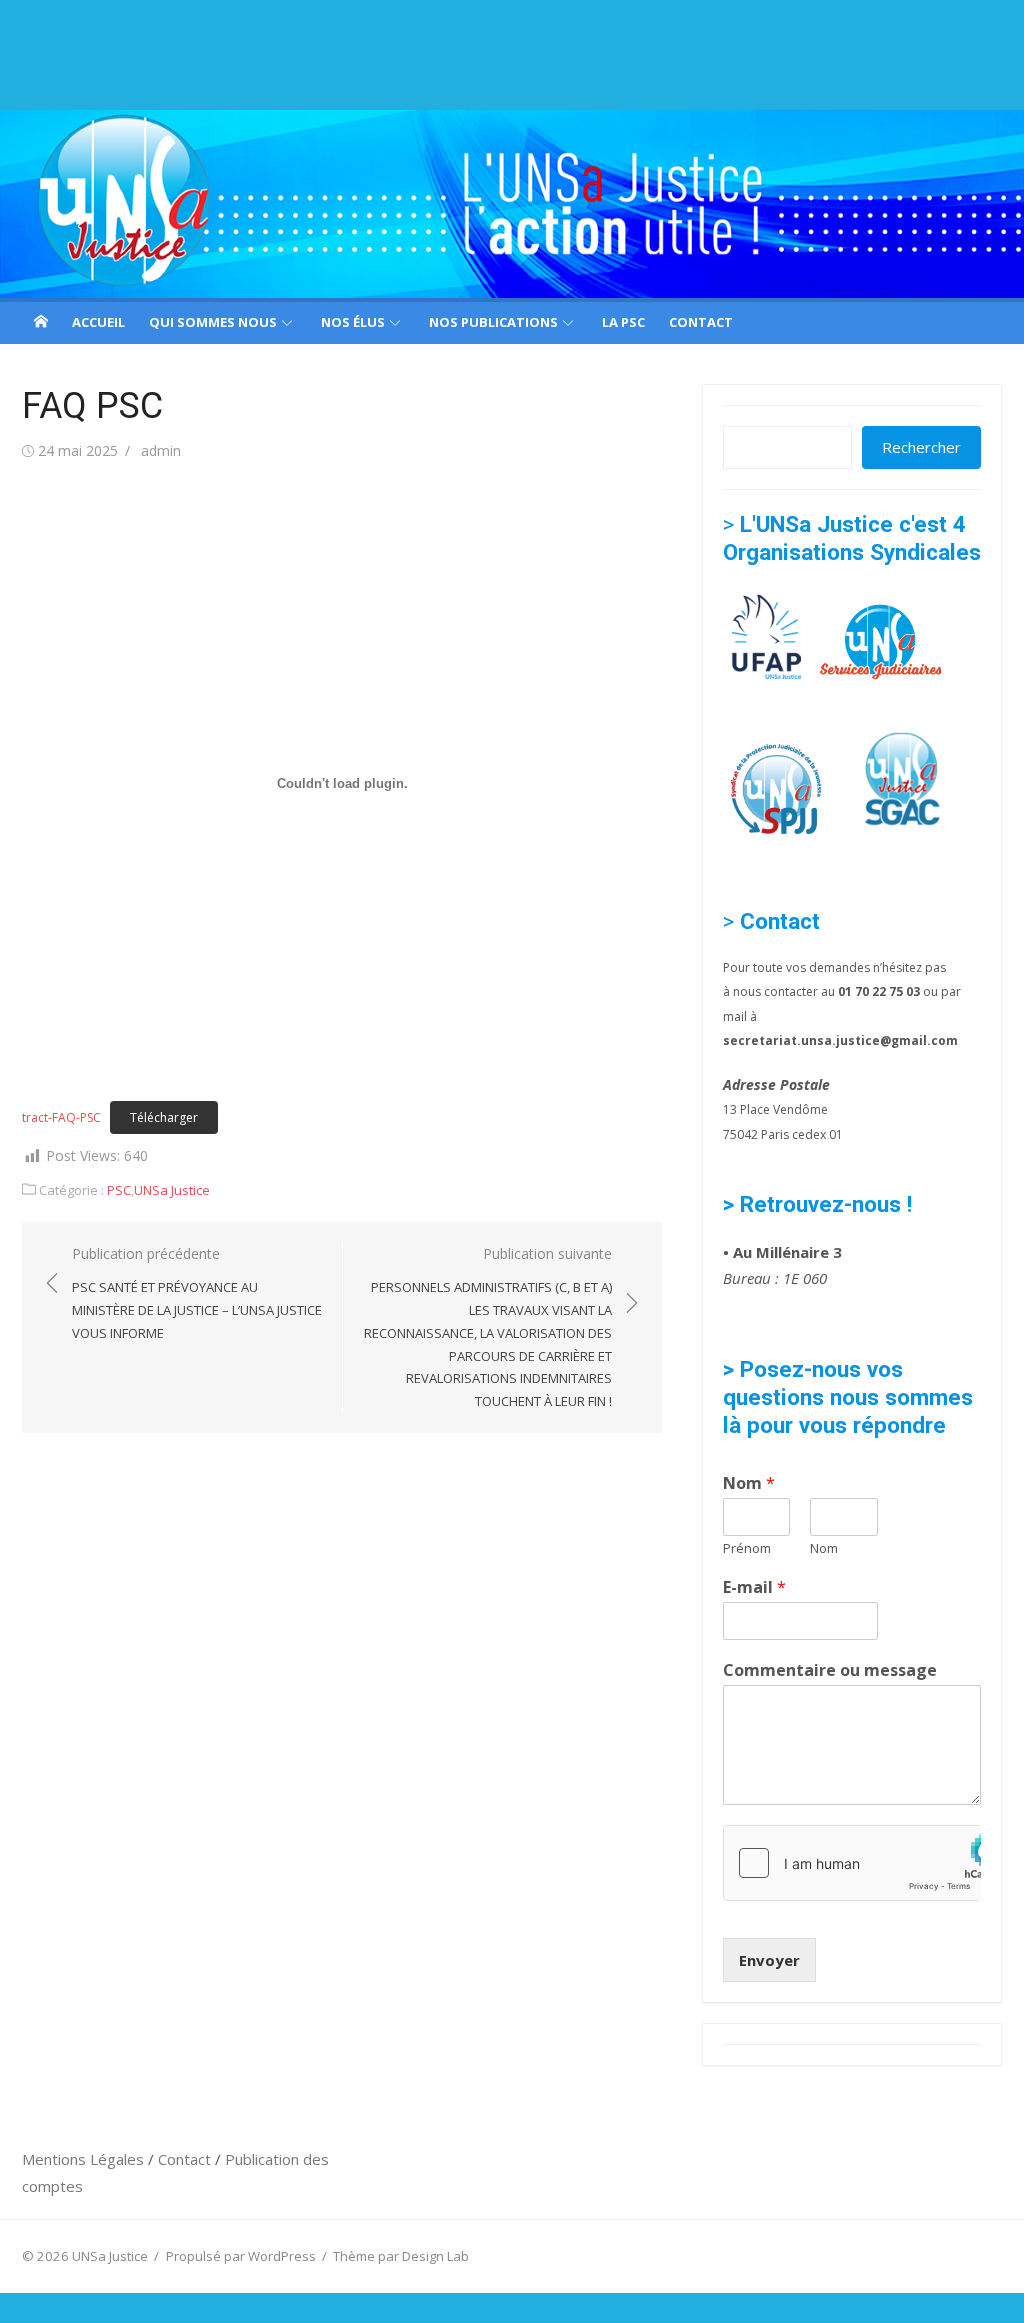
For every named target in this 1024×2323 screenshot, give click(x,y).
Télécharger (164, 1117)
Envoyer (769, 1960)
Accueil (98, 322)
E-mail (754, 1587)
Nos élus (353, 322)
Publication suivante (488, 1327)
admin (161, 450)
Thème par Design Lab (401, 2256)
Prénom (747, 1548)
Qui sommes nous (213, 322)
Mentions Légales (85, 2159)
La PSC (623, 322)
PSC (119, 1190)
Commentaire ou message (830, 1670)
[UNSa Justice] (512, 204)
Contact (701, 322)
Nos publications (493, 322)
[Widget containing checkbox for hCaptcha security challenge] (852, 1863)
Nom (749, 1483)
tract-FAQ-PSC (61, 1117)
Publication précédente (197, 1293)
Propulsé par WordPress (241, 2256)
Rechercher (921, 447)
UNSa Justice (172, 1190)
